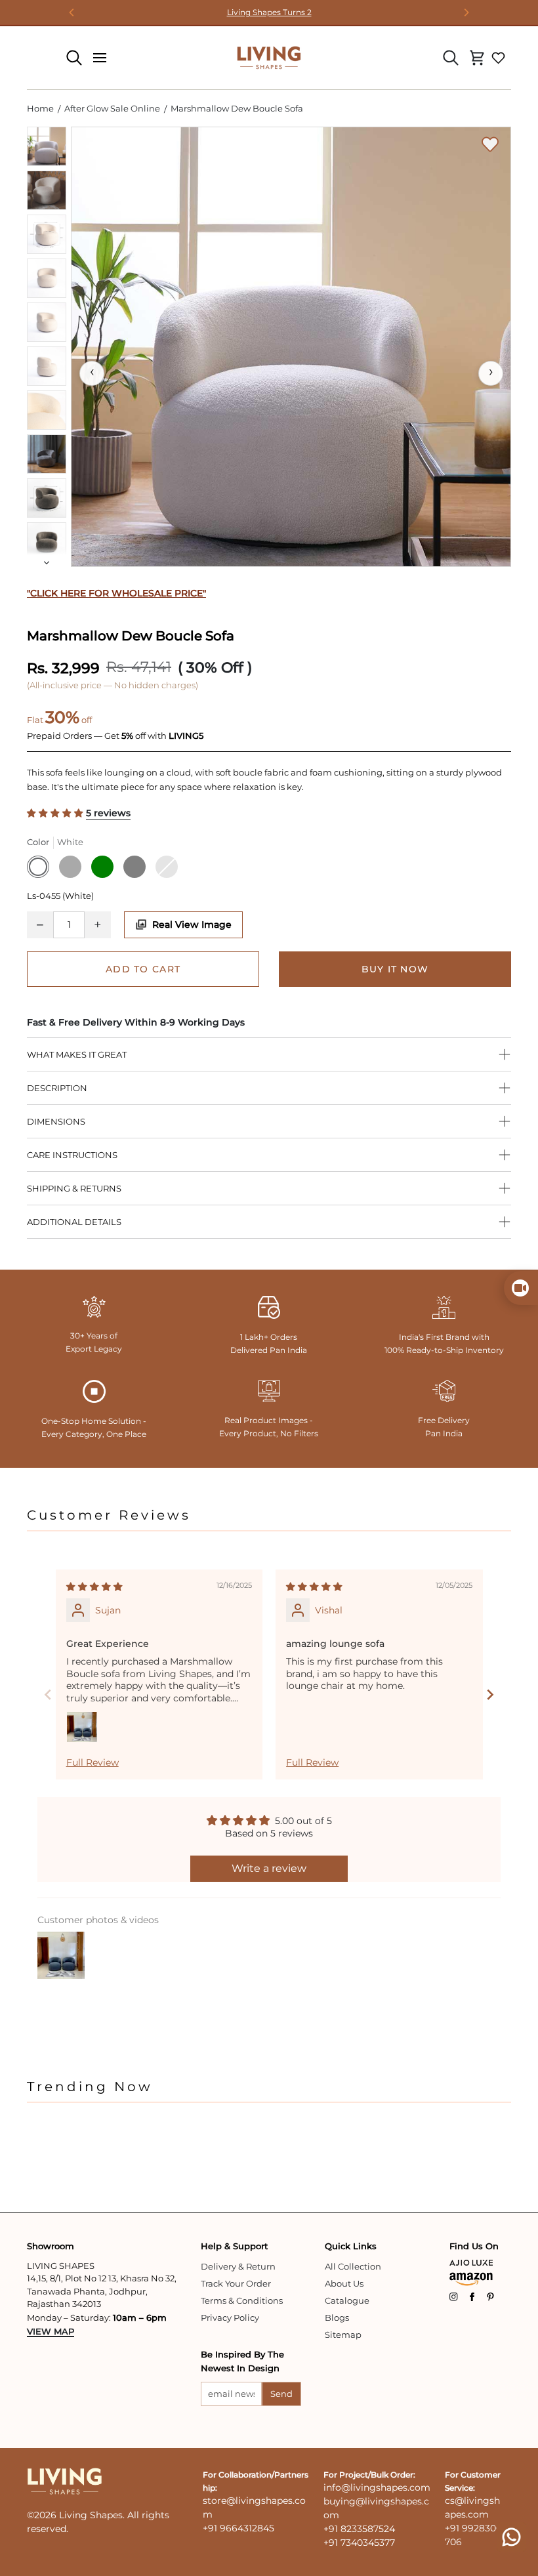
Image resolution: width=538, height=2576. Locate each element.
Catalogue (347, 2300)
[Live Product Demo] (521, 1288)
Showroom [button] (51, 2246)
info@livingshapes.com (377, 2487)
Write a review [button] (269, 1868)
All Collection (353, 2266)
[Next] (466, 12)
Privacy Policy (230, 2317)
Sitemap (343, 2335)
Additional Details (74, 1222)
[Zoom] (291, 347)
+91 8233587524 (359, 2529)
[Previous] (72, 12)
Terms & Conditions (242, 2300)
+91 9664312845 (238, 2528)
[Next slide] (490, 1694)
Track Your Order (236, 2283)
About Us (344, 2283)
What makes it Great (77, 1054)
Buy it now (395, 969)
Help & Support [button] (234, 2246)
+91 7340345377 (359, 2543)
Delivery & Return (238, 2266)
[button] (56, 813)
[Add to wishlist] (490, 144)
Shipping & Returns (74, 1188)
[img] (94, 1587)
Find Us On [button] (474, 2246)
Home (40, 108)
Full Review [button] (93, 1762)
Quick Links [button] (351, 2246)
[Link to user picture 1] (82, 1727)
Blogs (337, 2317)
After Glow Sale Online (112, 108)
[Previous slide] (48, 1694)
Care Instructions (72, 1155)
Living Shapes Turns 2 (269, 12)
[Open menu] (100, 58)
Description (57, 1088)
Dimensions (56, 1121)
